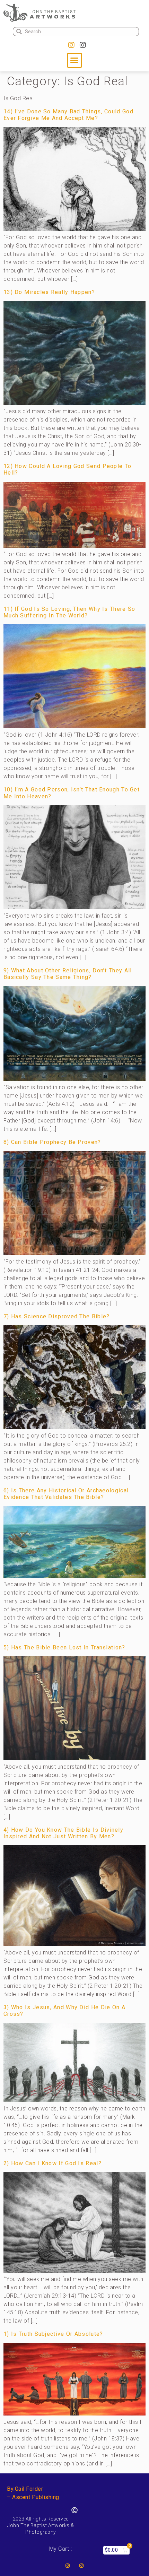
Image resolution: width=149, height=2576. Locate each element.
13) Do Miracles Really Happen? (49, 292)
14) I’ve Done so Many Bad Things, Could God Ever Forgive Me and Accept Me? (68, 115)
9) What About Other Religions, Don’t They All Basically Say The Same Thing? (68, 974)
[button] (74, 60)
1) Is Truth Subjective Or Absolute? (53, 2334)
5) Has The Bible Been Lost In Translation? (64, 1647)
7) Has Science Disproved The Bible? (57, 1316)
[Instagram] (71, 45)
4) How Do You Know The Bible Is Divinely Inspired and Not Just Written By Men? (63, 1833)
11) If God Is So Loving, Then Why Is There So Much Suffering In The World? (69, 612)
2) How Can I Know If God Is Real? (52, 2163)
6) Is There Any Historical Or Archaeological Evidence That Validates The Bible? (66, 1494)
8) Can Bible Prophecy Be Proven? (52, 1142)
